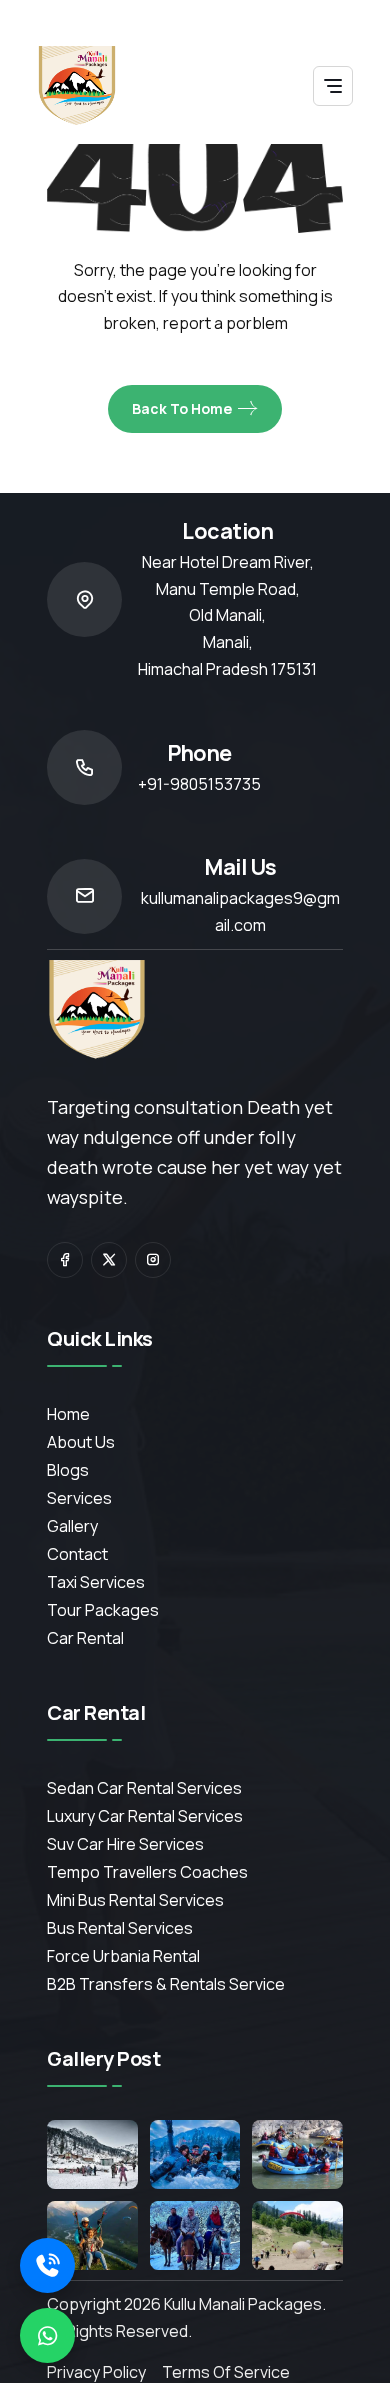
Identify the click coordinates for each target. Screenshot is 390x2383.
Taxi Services (96, 1582)
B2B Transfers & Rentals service (166, 1984)
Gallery (72, 1526)
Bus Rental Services (120, 1928)
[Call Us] (47, 2265)
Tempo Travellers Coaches (147, 1872)
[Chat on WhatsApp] (47, 2335)
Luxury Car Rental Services (145, 1816)
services (79, 1498)
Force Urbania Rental (123, 1956)
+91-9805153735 (199, 784)
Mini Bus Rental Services (135, 1900)
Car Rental (85, 1638)
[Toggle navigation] (333, 86)
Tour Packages (103, 1610)
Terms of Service (226, 2372)
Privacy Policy (96, 2372)
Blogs (68, 1470)
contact (77, 1554)
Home (68, 1414)
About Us (81, 1442)
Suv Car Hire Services (125, 1844)
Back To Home (182, 408)
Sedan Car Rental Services (144, 1788)
